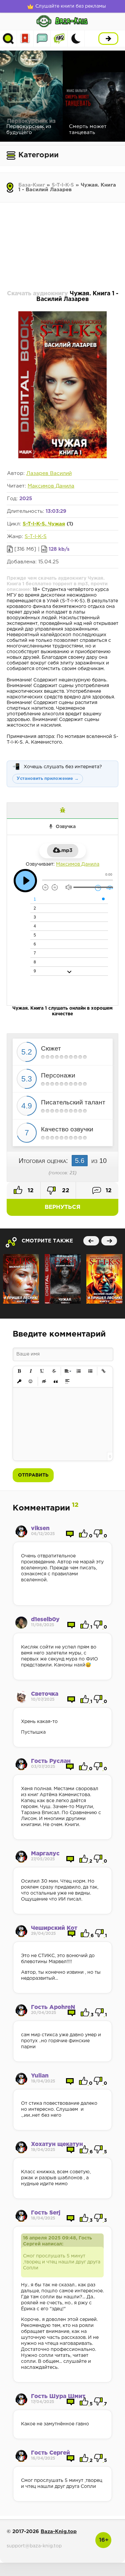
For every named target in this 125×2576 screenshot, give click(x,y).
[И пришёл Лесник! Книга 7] (21, 1279)
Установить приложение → (48, 779)
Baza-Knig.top (59, 2532)
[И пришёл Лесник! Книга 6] (104, 1279)
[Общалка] (42, 39)
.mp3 (66, 851)
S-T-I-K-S (63, 185)
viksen (40, 1529)
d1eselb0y (45, 1620)
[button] (19, 1371)
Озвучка (66, 827)
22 (65, 1191)
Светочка (45, 1694)
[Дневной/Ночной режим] (76, 39)
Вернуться (62, 1207)
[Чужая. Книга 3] (63, 1279)
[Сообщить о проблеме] (62, 811)
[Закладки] (25, 39)
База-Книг (32, 185)
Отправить (33, 1475)
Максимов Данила (51, 486)
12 (30, 1191)
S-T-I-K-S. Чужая (44, 524)
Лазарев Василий (49, 473)
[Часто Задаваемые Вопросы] (59, 39)
